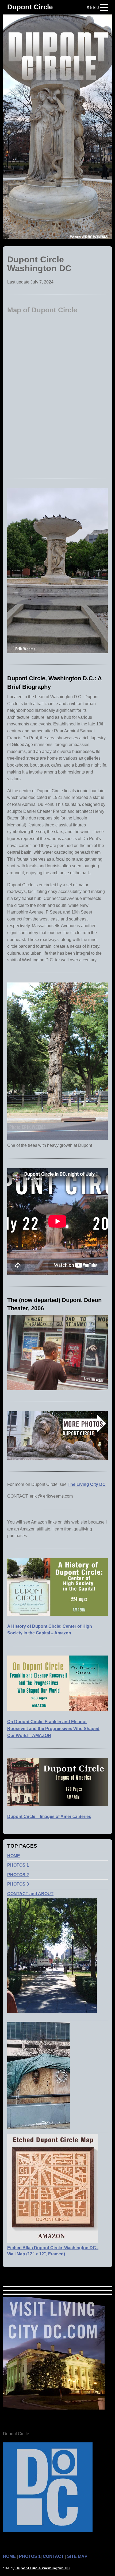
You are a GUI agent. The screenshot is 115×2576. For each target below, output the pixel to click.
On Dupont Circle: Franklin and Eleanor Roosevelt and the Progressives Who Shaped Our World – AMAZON (53, 1728)
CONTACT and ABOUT (30, 1894)
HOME (14, 1856)
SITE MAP (77, 2556)
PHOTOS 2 (18, 1875)
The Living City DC (87, 1484)
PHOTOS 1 (18, 1865)
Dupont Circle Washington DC (43, 2568)
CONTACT (53, 2556)
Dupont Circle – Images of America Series (49, 1817)
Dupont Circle (30, 7)
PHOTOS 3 (18, 1884)
